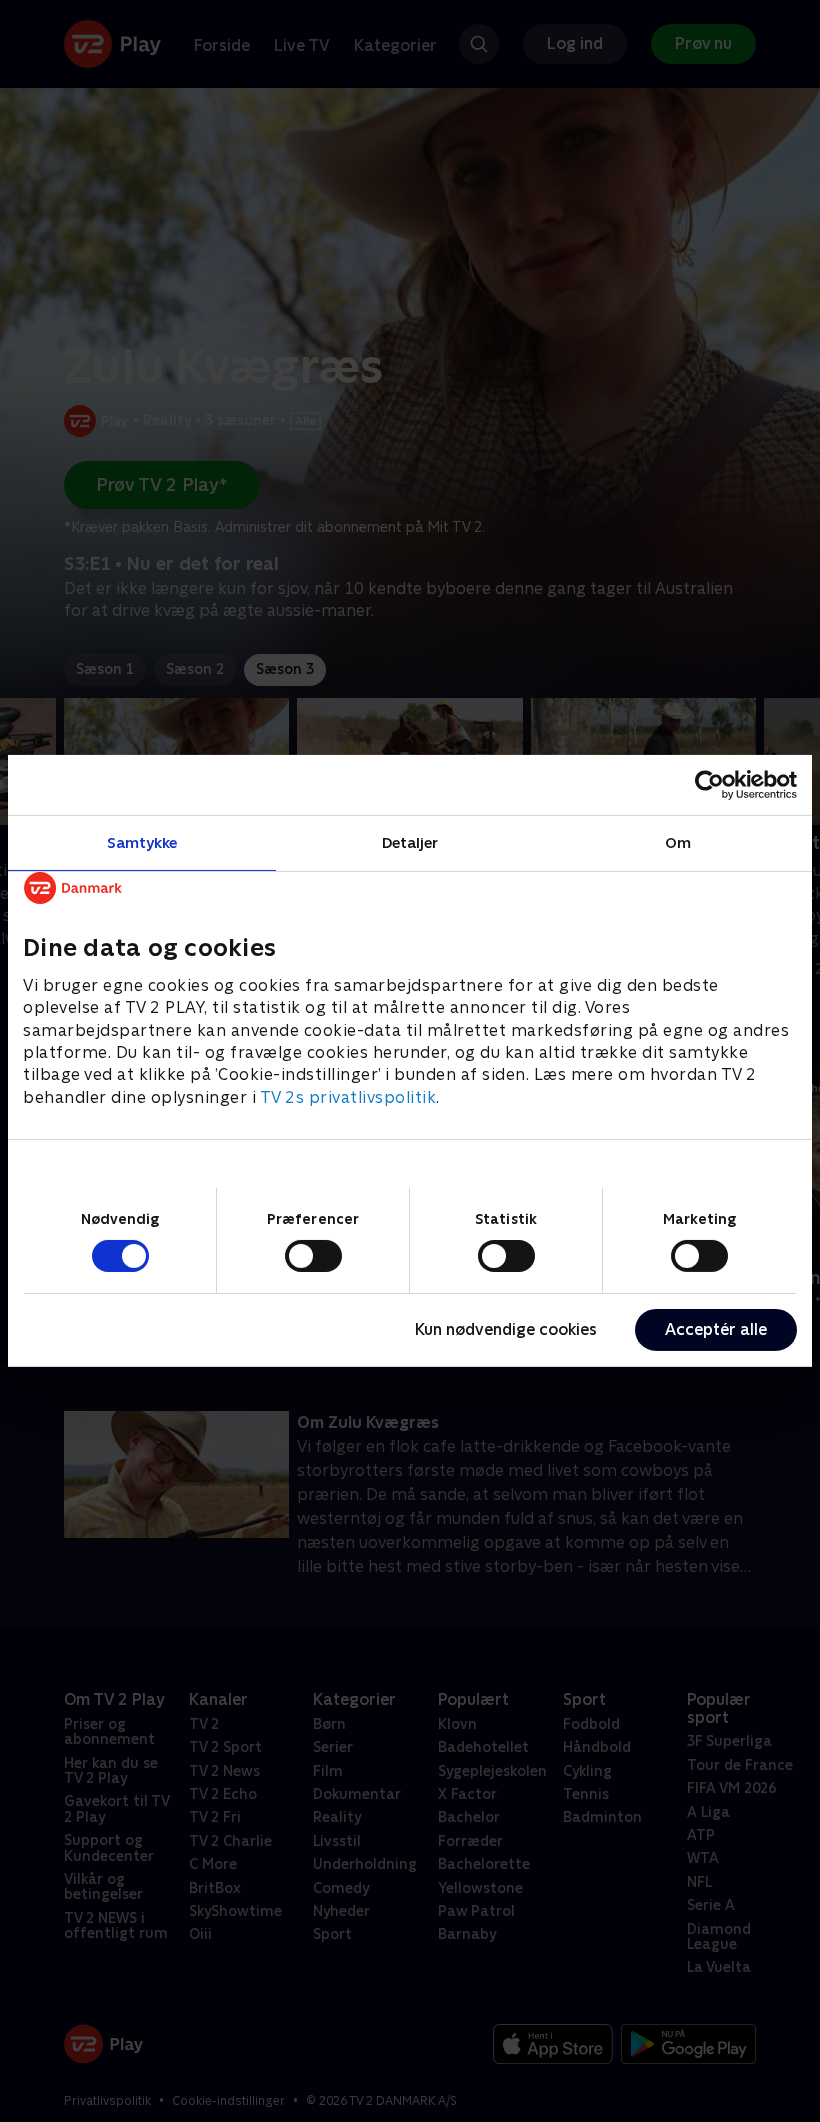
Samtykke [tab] (142, 842)
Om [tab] (678, 842)
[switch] (313, 1256)
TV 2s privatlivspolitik (348, 1097)
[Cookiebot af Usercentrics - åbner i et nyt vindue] (709, 785)
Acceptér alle (716, 1329)
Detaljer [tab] (410, 842)
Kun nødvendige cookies (506, 1329)
